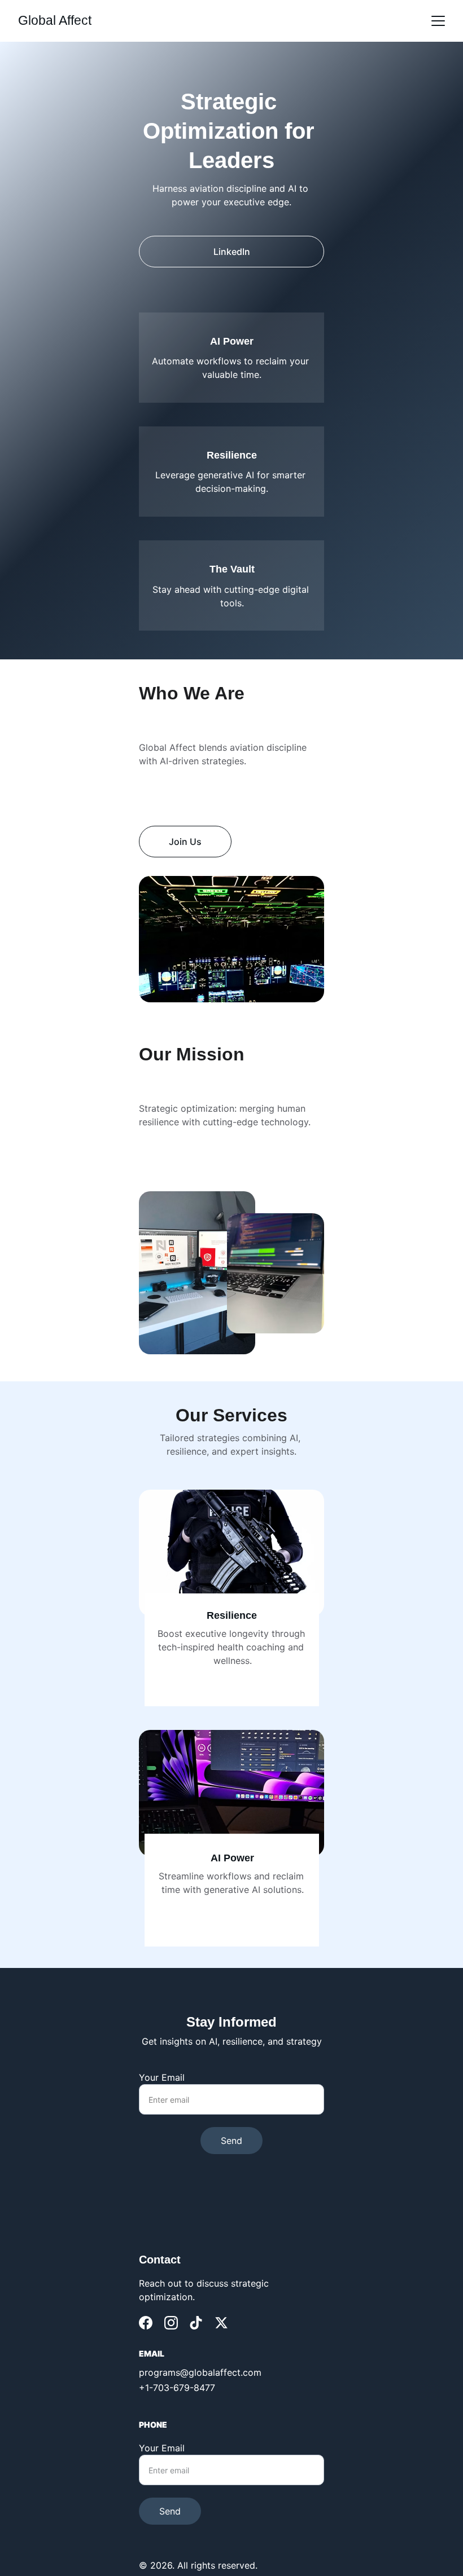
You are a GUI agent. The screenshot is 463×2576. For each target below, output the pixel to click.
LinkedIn (232, 252)
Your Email (162, 2077)
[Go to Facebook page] (146, 2323)
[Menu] (438, 21)
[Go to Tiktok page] (196, 2323)
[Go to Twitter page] (221, 2323)
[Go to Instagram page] (171, 2323)
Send (231, 2141)
